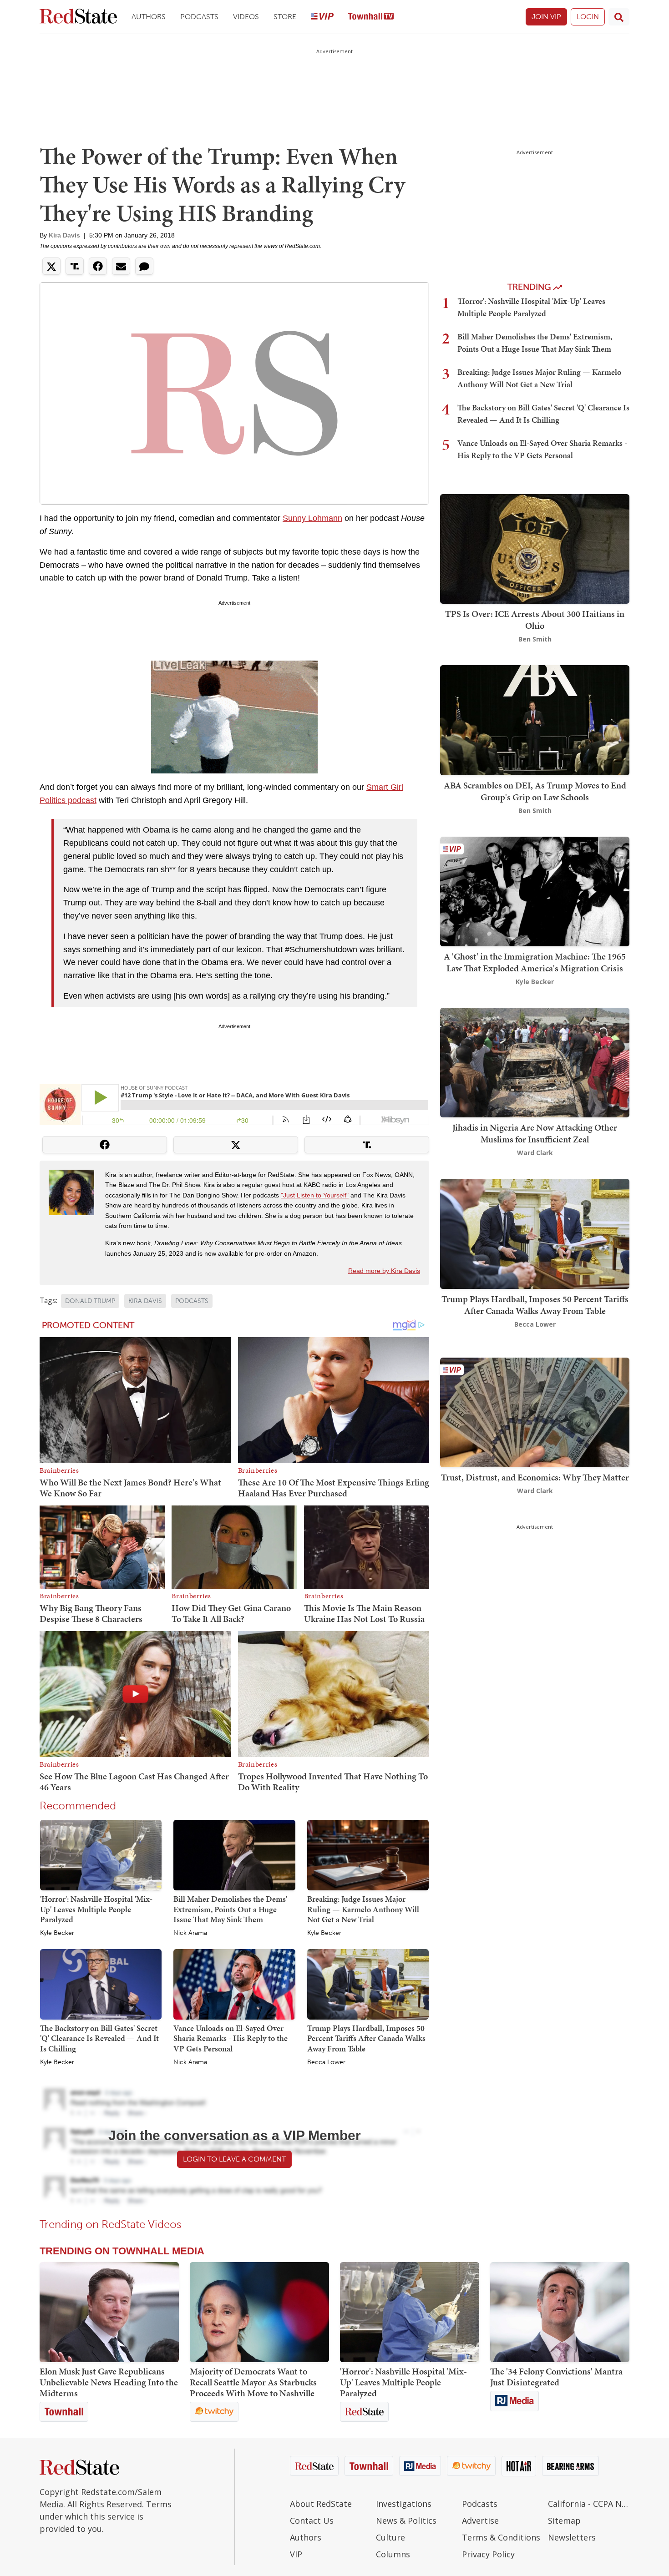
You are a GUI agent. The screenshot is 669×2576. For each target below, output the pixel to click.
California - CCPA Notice (589, 2504)
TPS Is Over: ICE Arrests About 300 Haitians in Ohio (535, 620)
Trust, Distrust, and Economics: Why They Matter (535, 1477)
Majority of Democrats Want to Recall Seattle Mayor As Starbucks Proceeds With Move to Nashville (253, 2382)
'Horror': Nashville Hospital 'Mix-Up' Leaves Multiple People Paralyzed (96, 1909)
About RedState (321, 2504)
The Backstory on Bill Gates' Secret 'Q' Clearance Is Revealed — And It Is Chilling (99, 2038)
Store (285, 17)
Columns (393, 2554)
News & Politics (406, 2520)
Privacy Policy (488, 2554)
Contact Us (312, 2520)
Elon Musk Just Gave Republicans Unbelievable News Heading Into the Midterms (109, 2382)
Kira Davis (64, 235)
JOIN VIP (546, 17)
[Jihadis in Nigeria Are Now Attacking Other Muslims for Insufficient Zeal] (535, 1062)
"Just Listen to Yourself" (315, 1195)
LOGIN (588, 17)
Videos (246, 17)
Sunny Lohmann (312, 518)
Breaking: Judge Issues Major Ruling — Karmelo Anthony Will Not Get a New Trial (363, 1909)
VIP (296, 2554)
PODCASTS (192, 1301)
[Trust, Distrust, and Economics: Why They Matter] (535, 1412)
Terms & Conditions (501, 2537)
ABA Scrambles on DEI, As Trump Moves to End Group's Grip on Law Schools (535, 791)
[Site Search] (619, 17)
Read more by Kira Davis (384, 1271)
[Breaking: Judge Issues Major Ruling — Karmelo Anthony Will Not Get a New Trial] (368, 1854)
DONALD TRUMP (90, 1301)
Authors (149, 17)
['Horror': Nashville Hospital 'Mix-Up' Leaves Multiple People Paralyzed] (101, 1854)
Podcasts (199, 17)
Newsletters (572, 2537)
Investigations (404, 2504)
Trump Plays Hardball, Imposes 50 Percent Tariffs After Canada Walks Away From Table (366, 2038)
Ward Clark (535, 1153)
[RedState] (78, 17)
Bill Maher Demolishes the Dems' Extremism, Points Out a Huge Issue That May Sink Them (230, 1909)
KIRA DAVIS (145, 1301)
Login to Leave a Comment (234, 2159)
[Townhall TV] (371, 17)
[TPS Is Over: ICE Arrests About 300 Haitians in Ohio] (535, 548)
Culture (390, 2537)
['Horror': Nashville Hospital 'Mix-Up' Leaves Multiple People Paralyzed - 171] (410, 2312)
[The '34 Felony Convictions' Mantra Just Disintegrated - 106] (560, 2312)
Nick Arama (190, 1933)
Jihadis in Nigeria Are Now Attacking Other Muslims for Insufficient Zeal (535, 1133)
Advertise (480, 2520)
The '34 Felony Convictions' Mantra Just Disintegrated (556, 2377)
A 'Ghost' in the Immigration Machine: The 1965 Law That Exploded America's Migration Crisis (535, 962)
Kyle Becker (57, 1933)
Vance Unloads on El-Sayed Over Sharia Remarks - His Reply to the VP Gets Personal (231, 2038)
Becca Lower (326, 2062)
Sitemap (564, 2520)
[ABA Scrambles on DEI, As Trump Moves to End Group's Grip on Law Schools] (535, 720)
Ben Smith (535, 639)
